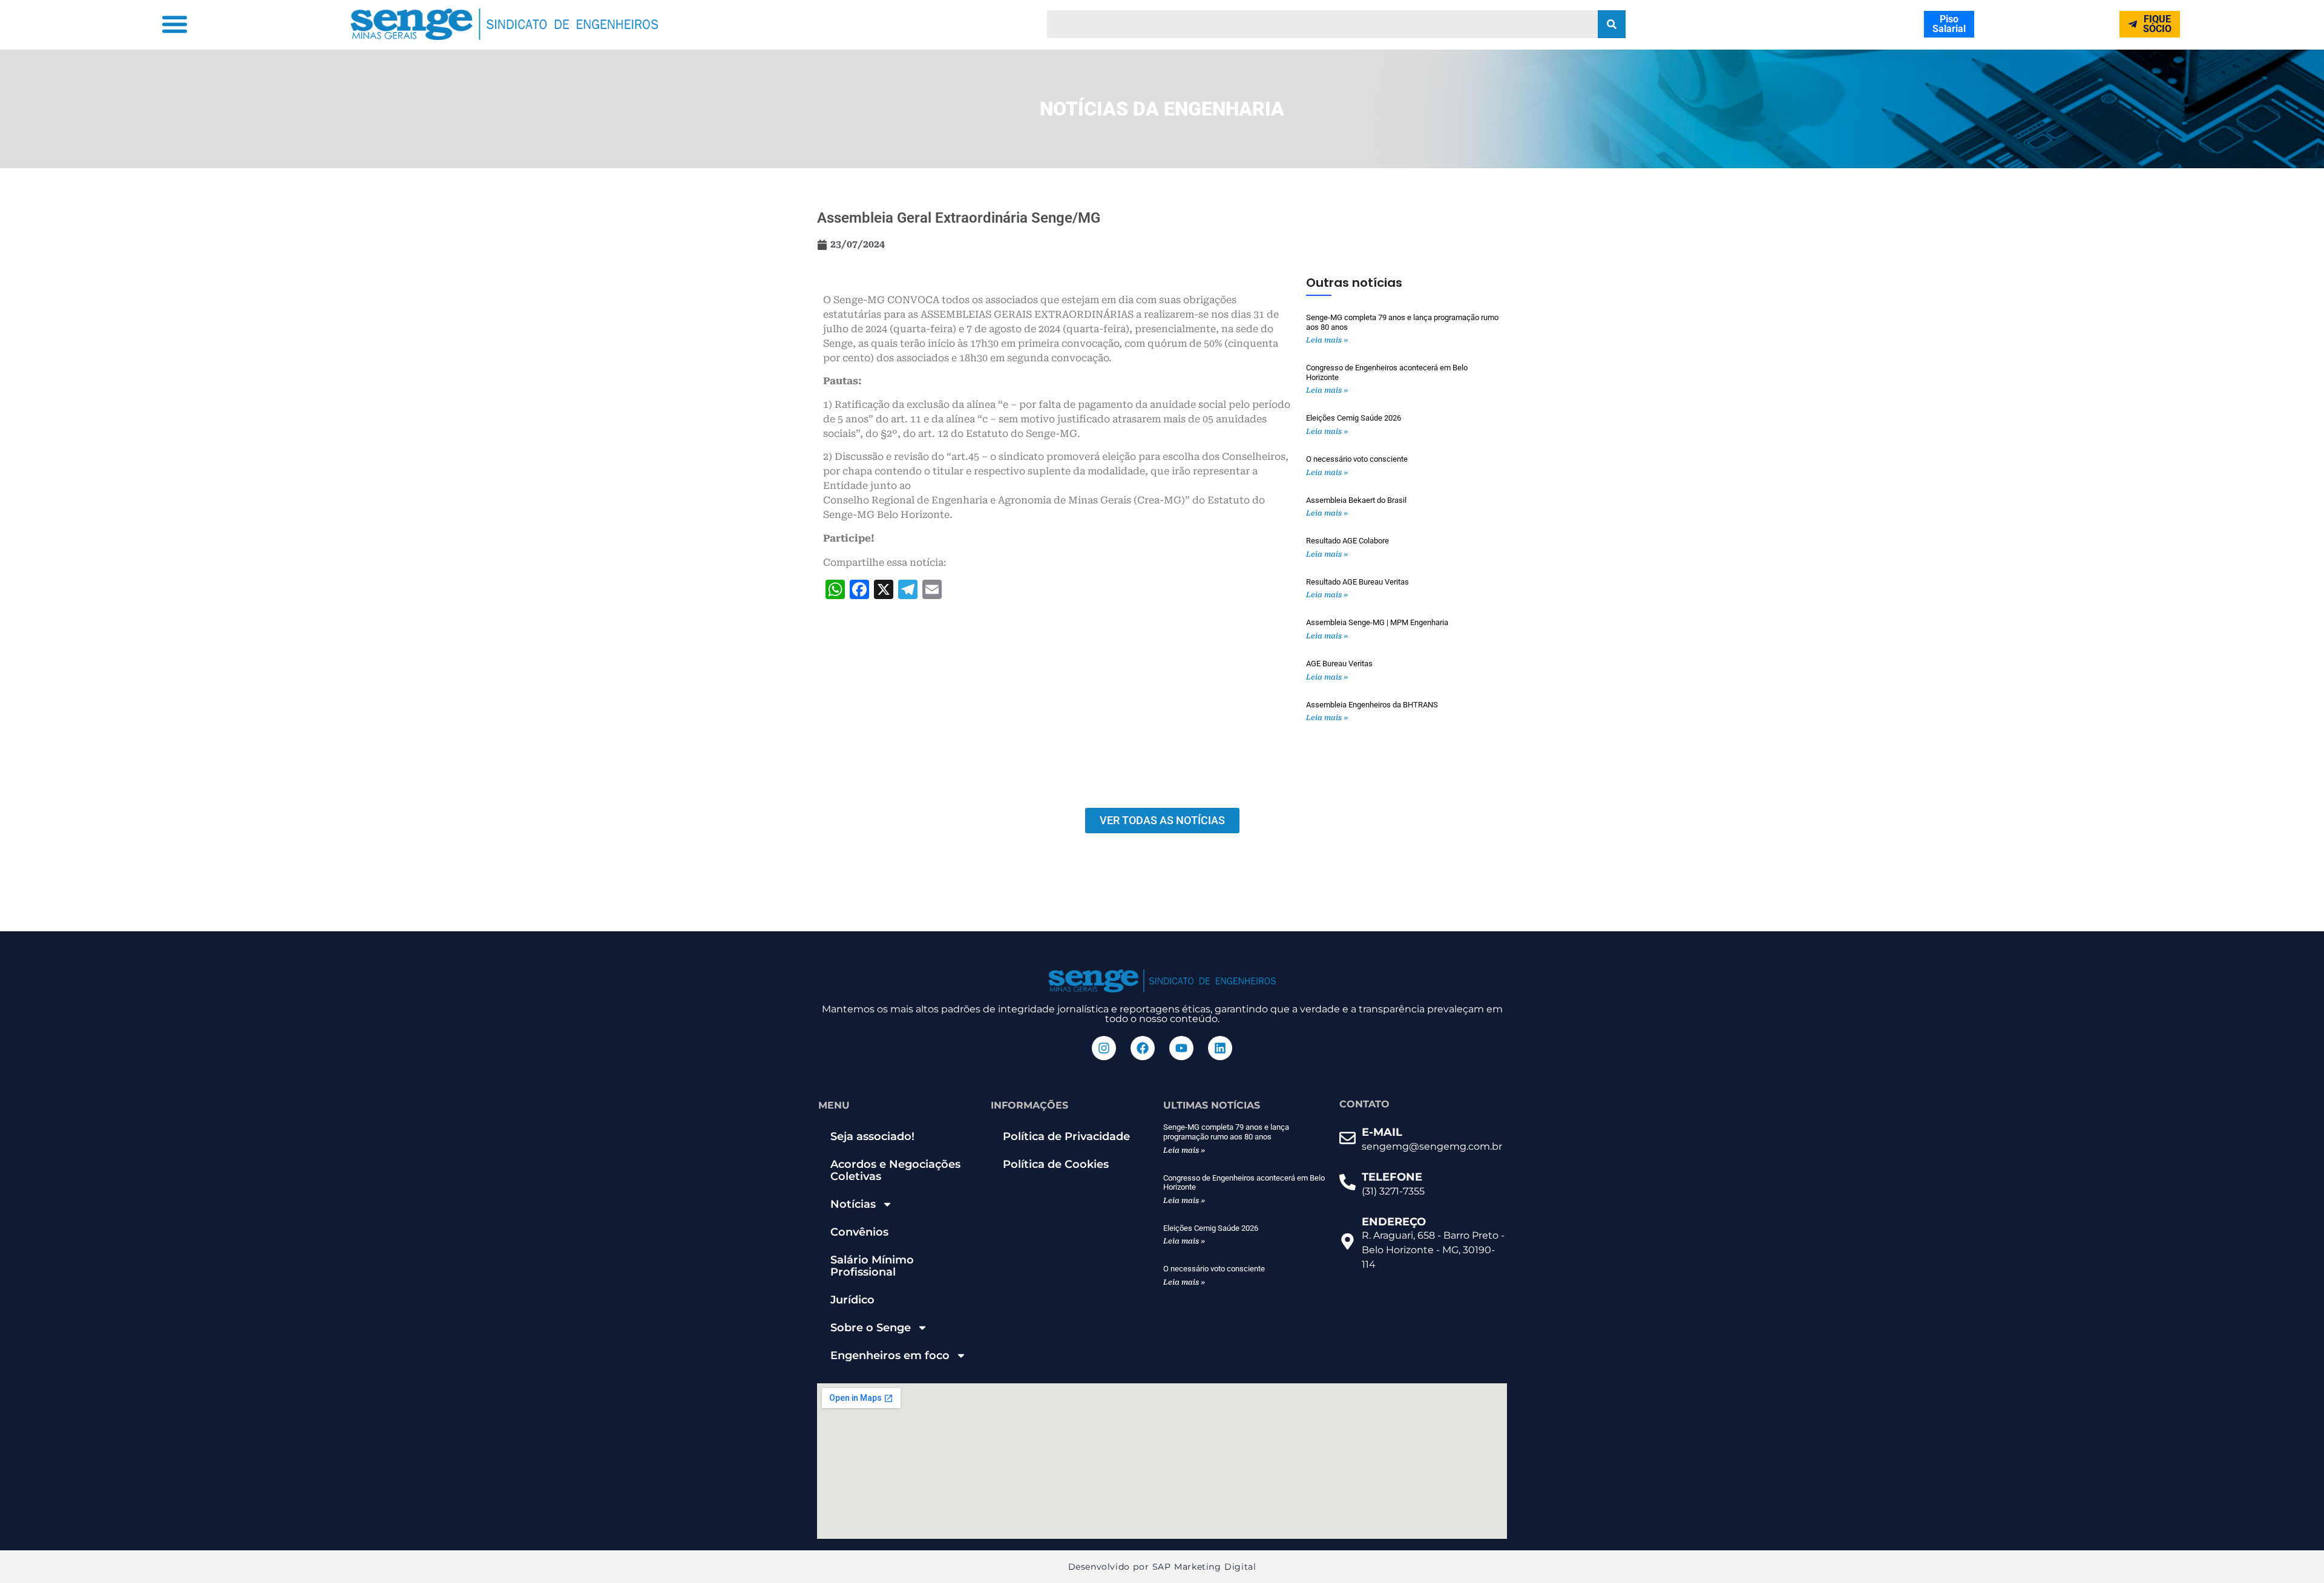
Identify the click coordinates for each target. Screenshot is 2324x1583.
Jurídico (852, 1300)
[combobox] (1322, 24)
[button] (174, 24)
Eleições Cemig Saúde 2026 (1354, 418)
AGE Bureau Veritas (1339, 664)
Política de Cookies (1056, 1164)
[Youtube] (1181, 1048)
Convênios (859, 1232)
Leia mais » (1327, 340)
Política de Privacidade (1066, 1136)
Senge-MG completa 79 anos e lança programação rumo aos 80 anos (1226, 1132)
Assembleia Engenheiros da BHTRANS (1372, 705)
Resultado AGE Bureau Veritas (1357, 582)
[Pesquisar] (1612, 24)
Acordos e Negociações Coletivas (895, 1170)
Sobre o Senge (871, 1328)
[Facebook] (1143, 1048)
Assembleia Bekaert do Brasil (1356, 500)
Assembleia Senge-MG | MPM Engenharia (1377, 622)
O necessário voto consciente (1357, 459)
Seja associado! (872, 1136)
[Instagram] (1104, 1048)
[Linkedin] (1220, 1048)
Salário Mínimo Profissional (872, 1266)
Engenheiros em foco (890, 1355)
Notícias (853, 1204)
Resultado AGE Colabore (1347, 541)
